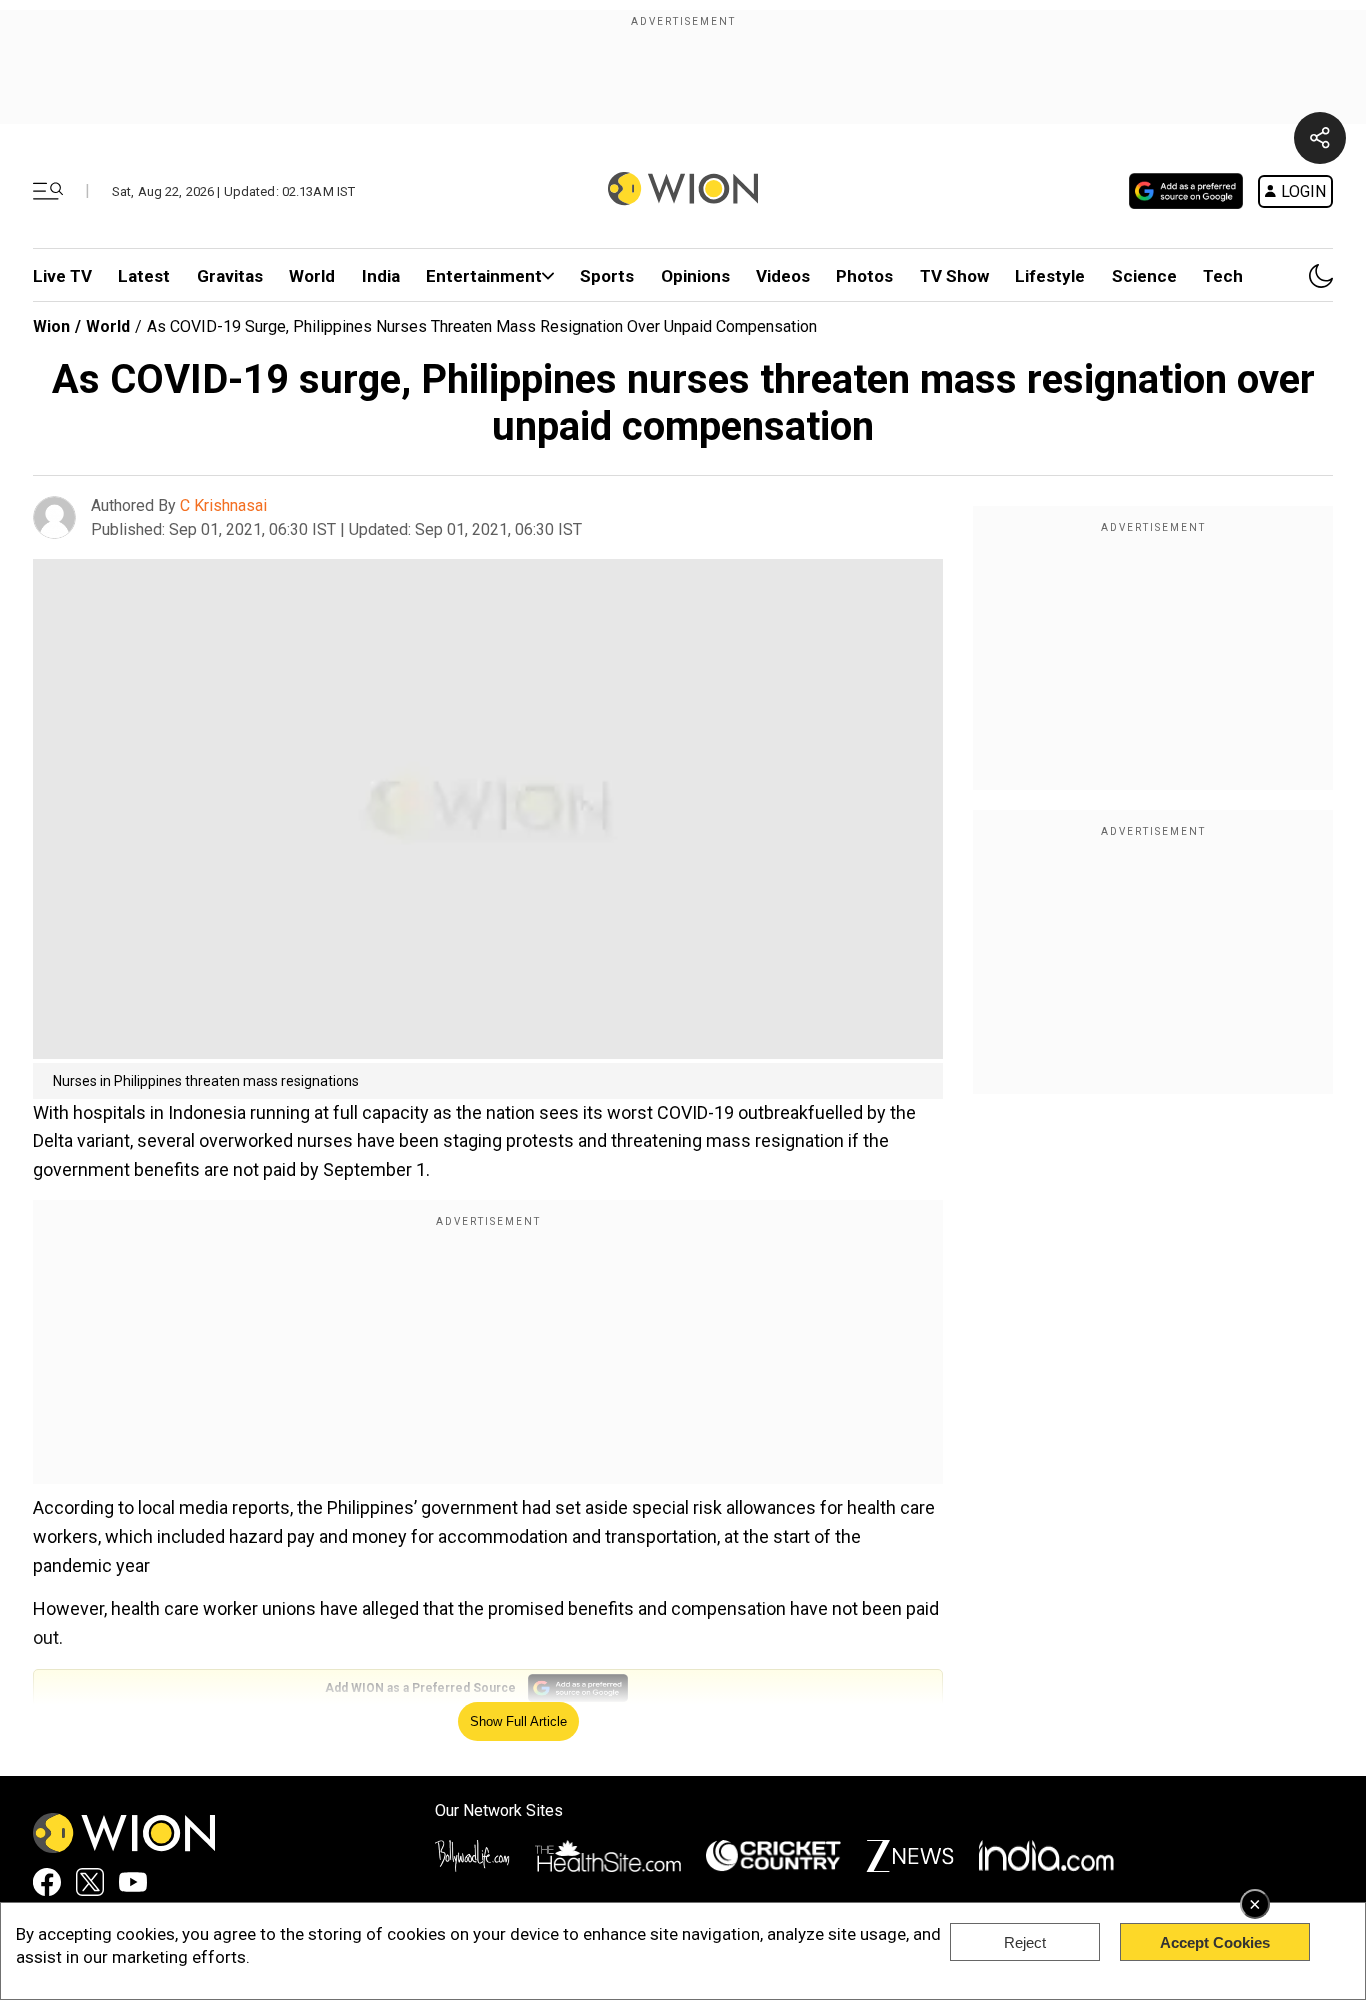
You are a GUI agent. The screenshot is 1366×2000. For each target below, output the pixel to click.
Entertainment (484, 276)
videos (783, 276)
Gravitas (230, 276)
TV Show (954, 276)
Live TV (62, 276)
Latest (144, 276)
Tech (1223, 276)
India (381, 276)
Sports (607, 276)
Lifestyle (1050, 276)
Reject (1025, 1942)
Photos (864, 276)
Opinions (695, 276)
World (312, 276)
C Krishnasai (223, 505)
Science (1144, 276)
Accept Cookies (1215, 1942)
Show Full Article (518, 1721)
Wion (51, 326)
